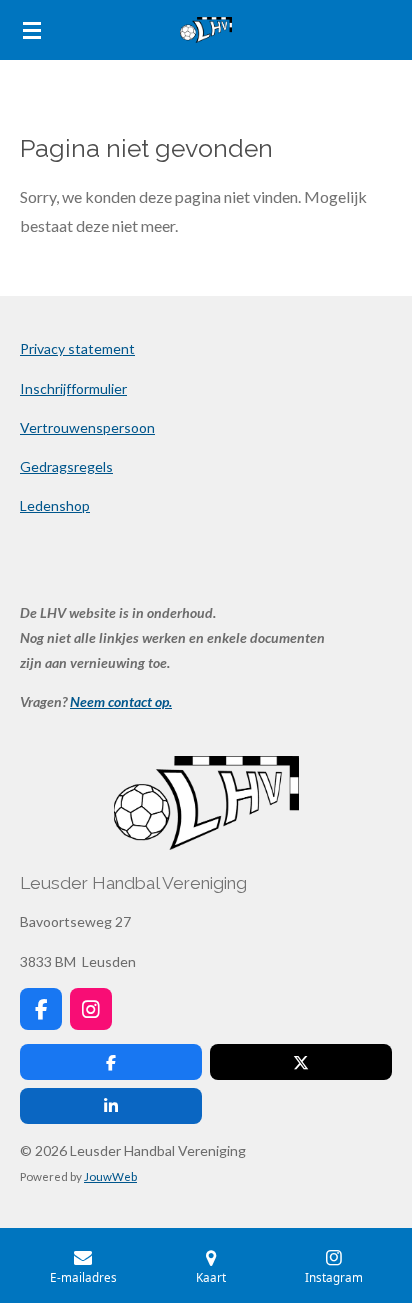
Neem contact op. (121, 701)
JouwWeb (110, 1176)
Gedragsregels (66, 466)
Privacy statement (77, 348)
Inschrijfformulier (73, 388)
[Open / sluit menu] (32, 30)
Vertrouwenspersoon (87, 427)
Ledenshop (55, 505)
